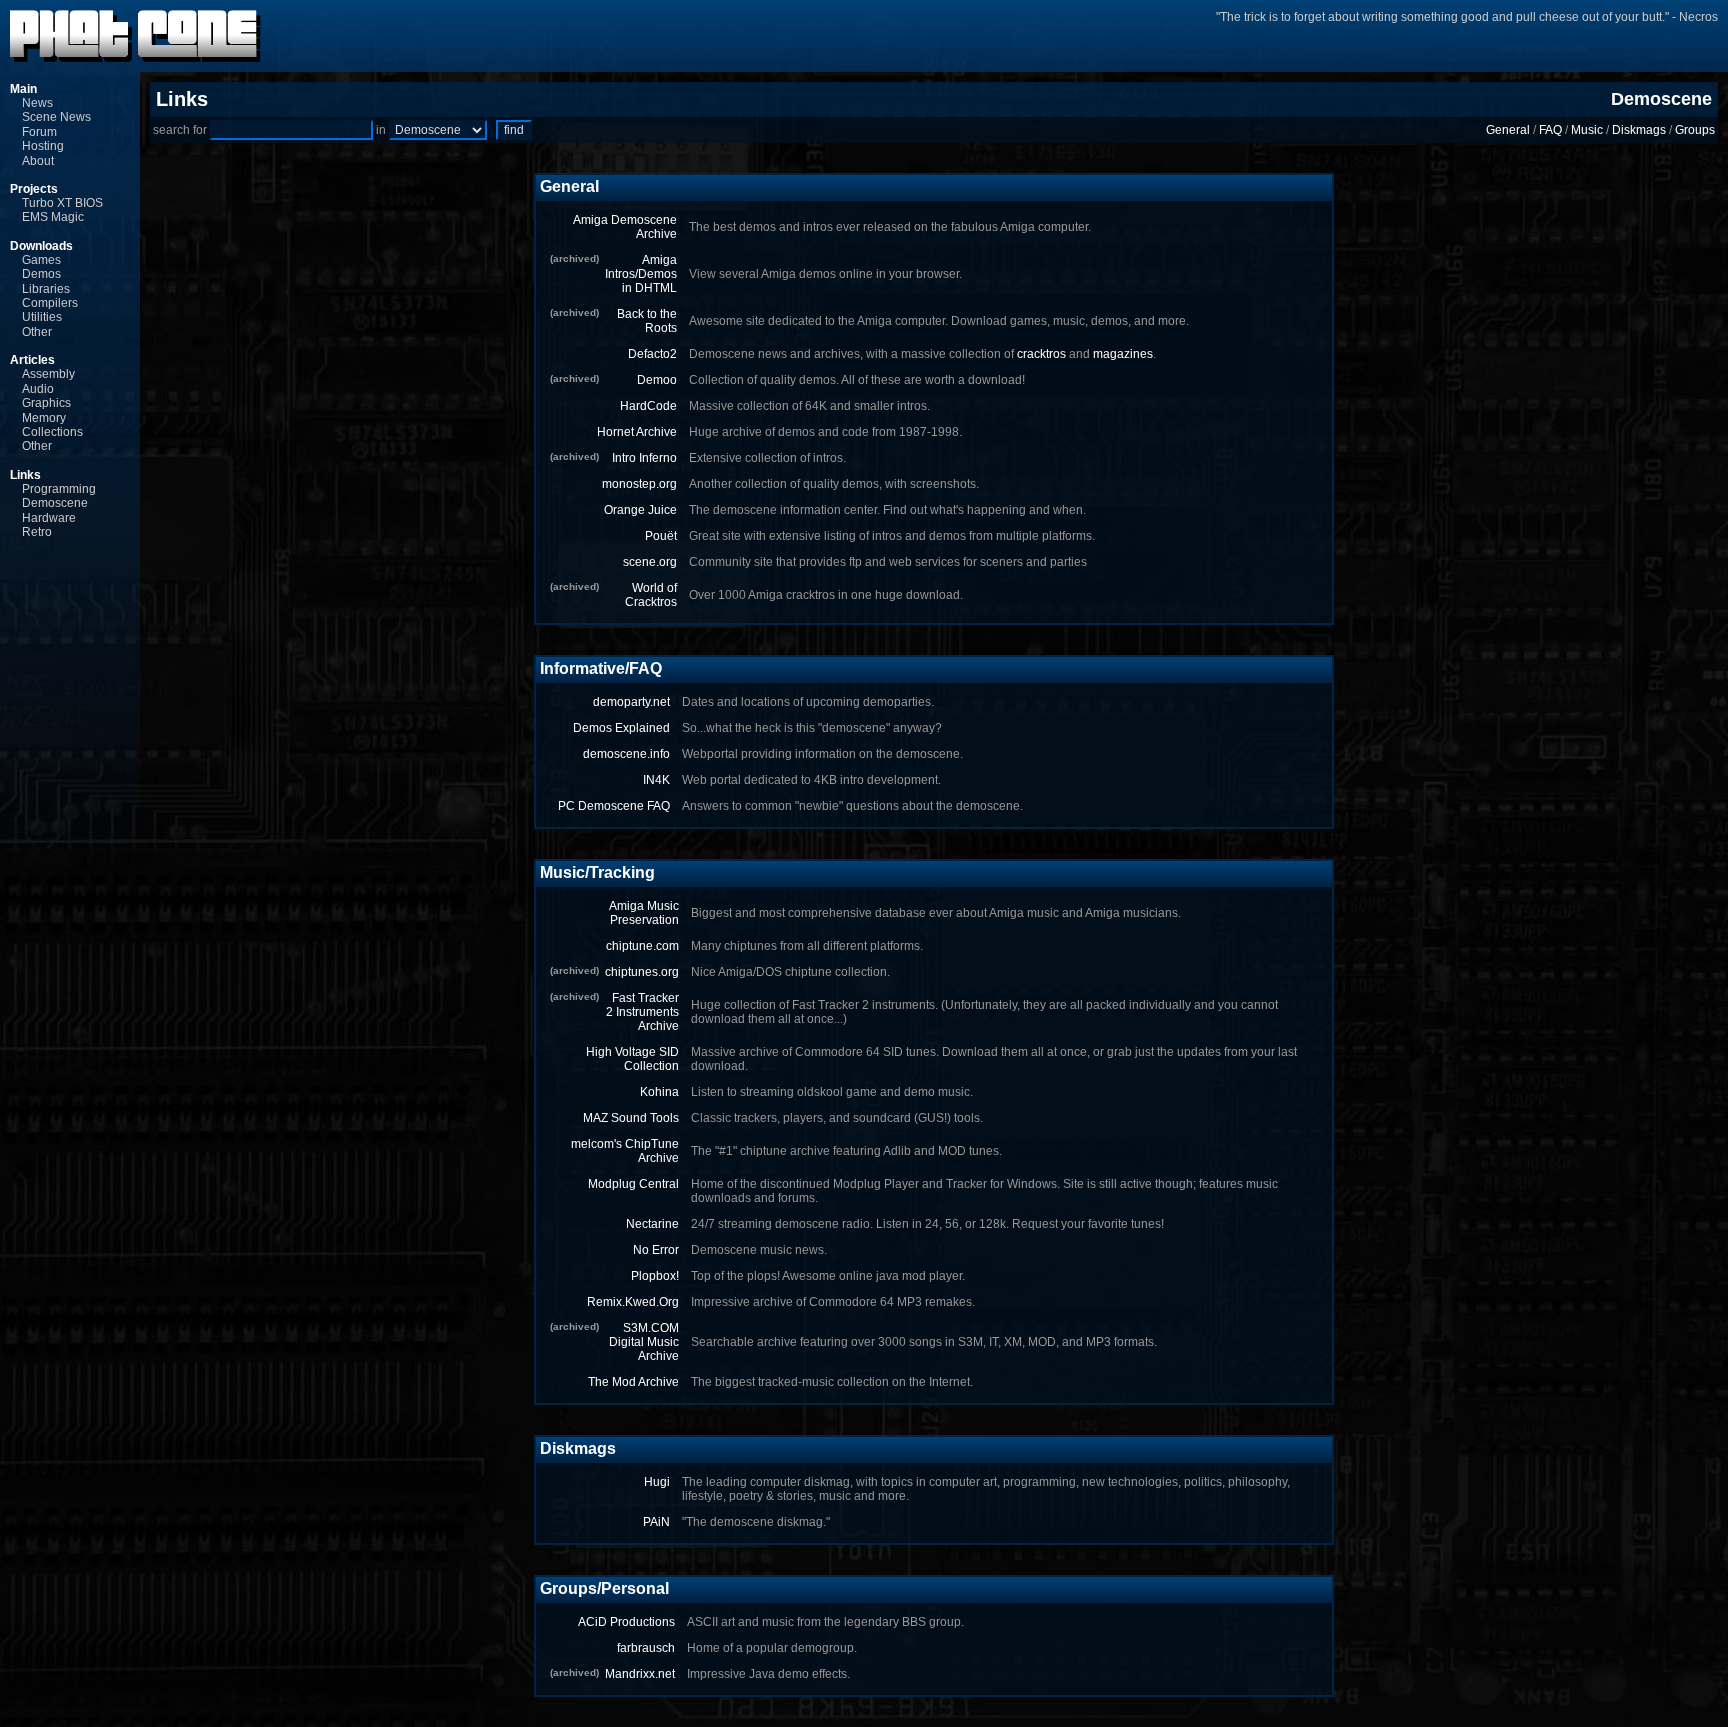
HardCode (648, 406)
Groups (1695, 130)
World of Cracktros (651, 595)
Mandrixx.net (640, 1674)
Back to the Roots (647, 321)
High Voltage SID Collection (632, 1059)
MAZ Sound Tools (631, 1118)
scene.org (650, 562)
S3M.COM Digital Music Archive (644, 1342)
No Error (656, 1250)
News (37, 103)
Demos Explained (621, 728)
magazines (1123, 354)
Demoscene (55, 503)
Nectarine (652, 1224)
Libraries (46, 289)
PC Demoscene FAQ (614, 806)
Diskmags (1639, 130)
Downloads (41, 246)
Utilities (42, 317)
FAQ (1550, 130)
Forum (39, 132)
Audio (38, 389)
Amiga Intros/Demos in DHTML (641, 274)
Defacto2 (652, 354)
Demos (41, 274)
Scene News (56, 117)
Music (1587, 130)
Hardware (49, 518)
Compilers (50, 303)
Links (25, 475)
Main (23, 89)
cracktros (1041, 354)
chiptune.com (642, 946)
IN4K (656, 780)
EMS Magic (53, 217)
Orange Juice (640, 510)
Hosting (43, 146)
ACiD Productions (626, 1622)
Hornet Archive (637, 432)
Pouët (661, 536)
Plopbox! (655, 1276)
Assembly (48, 374)
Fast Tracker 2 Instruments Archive (642, 1012)
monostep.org (639, 484)
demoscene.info (626, 754)
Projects (34, 189)
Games (41, 260)
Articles (32, 360)
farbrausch (646, 1648)
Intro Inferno (644, 458)
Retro (37, 532)
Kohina (659, 1092)
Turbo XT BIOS (62, 203)
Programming (59, 489)
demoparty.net (631, 702)
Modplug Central (633, 1184)
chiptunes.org (642, 972)
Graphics (46, 403)
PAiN (656, 1522)
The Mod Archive (633, 1382)
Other (37, 332)
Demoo (657, 380)
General (1508, 130)
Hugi (657, 1482)
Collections (52, 432)
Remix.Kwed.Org (633, 1302)
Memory (44, 418)
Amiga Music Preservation (644, 913)
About (38, 161)
